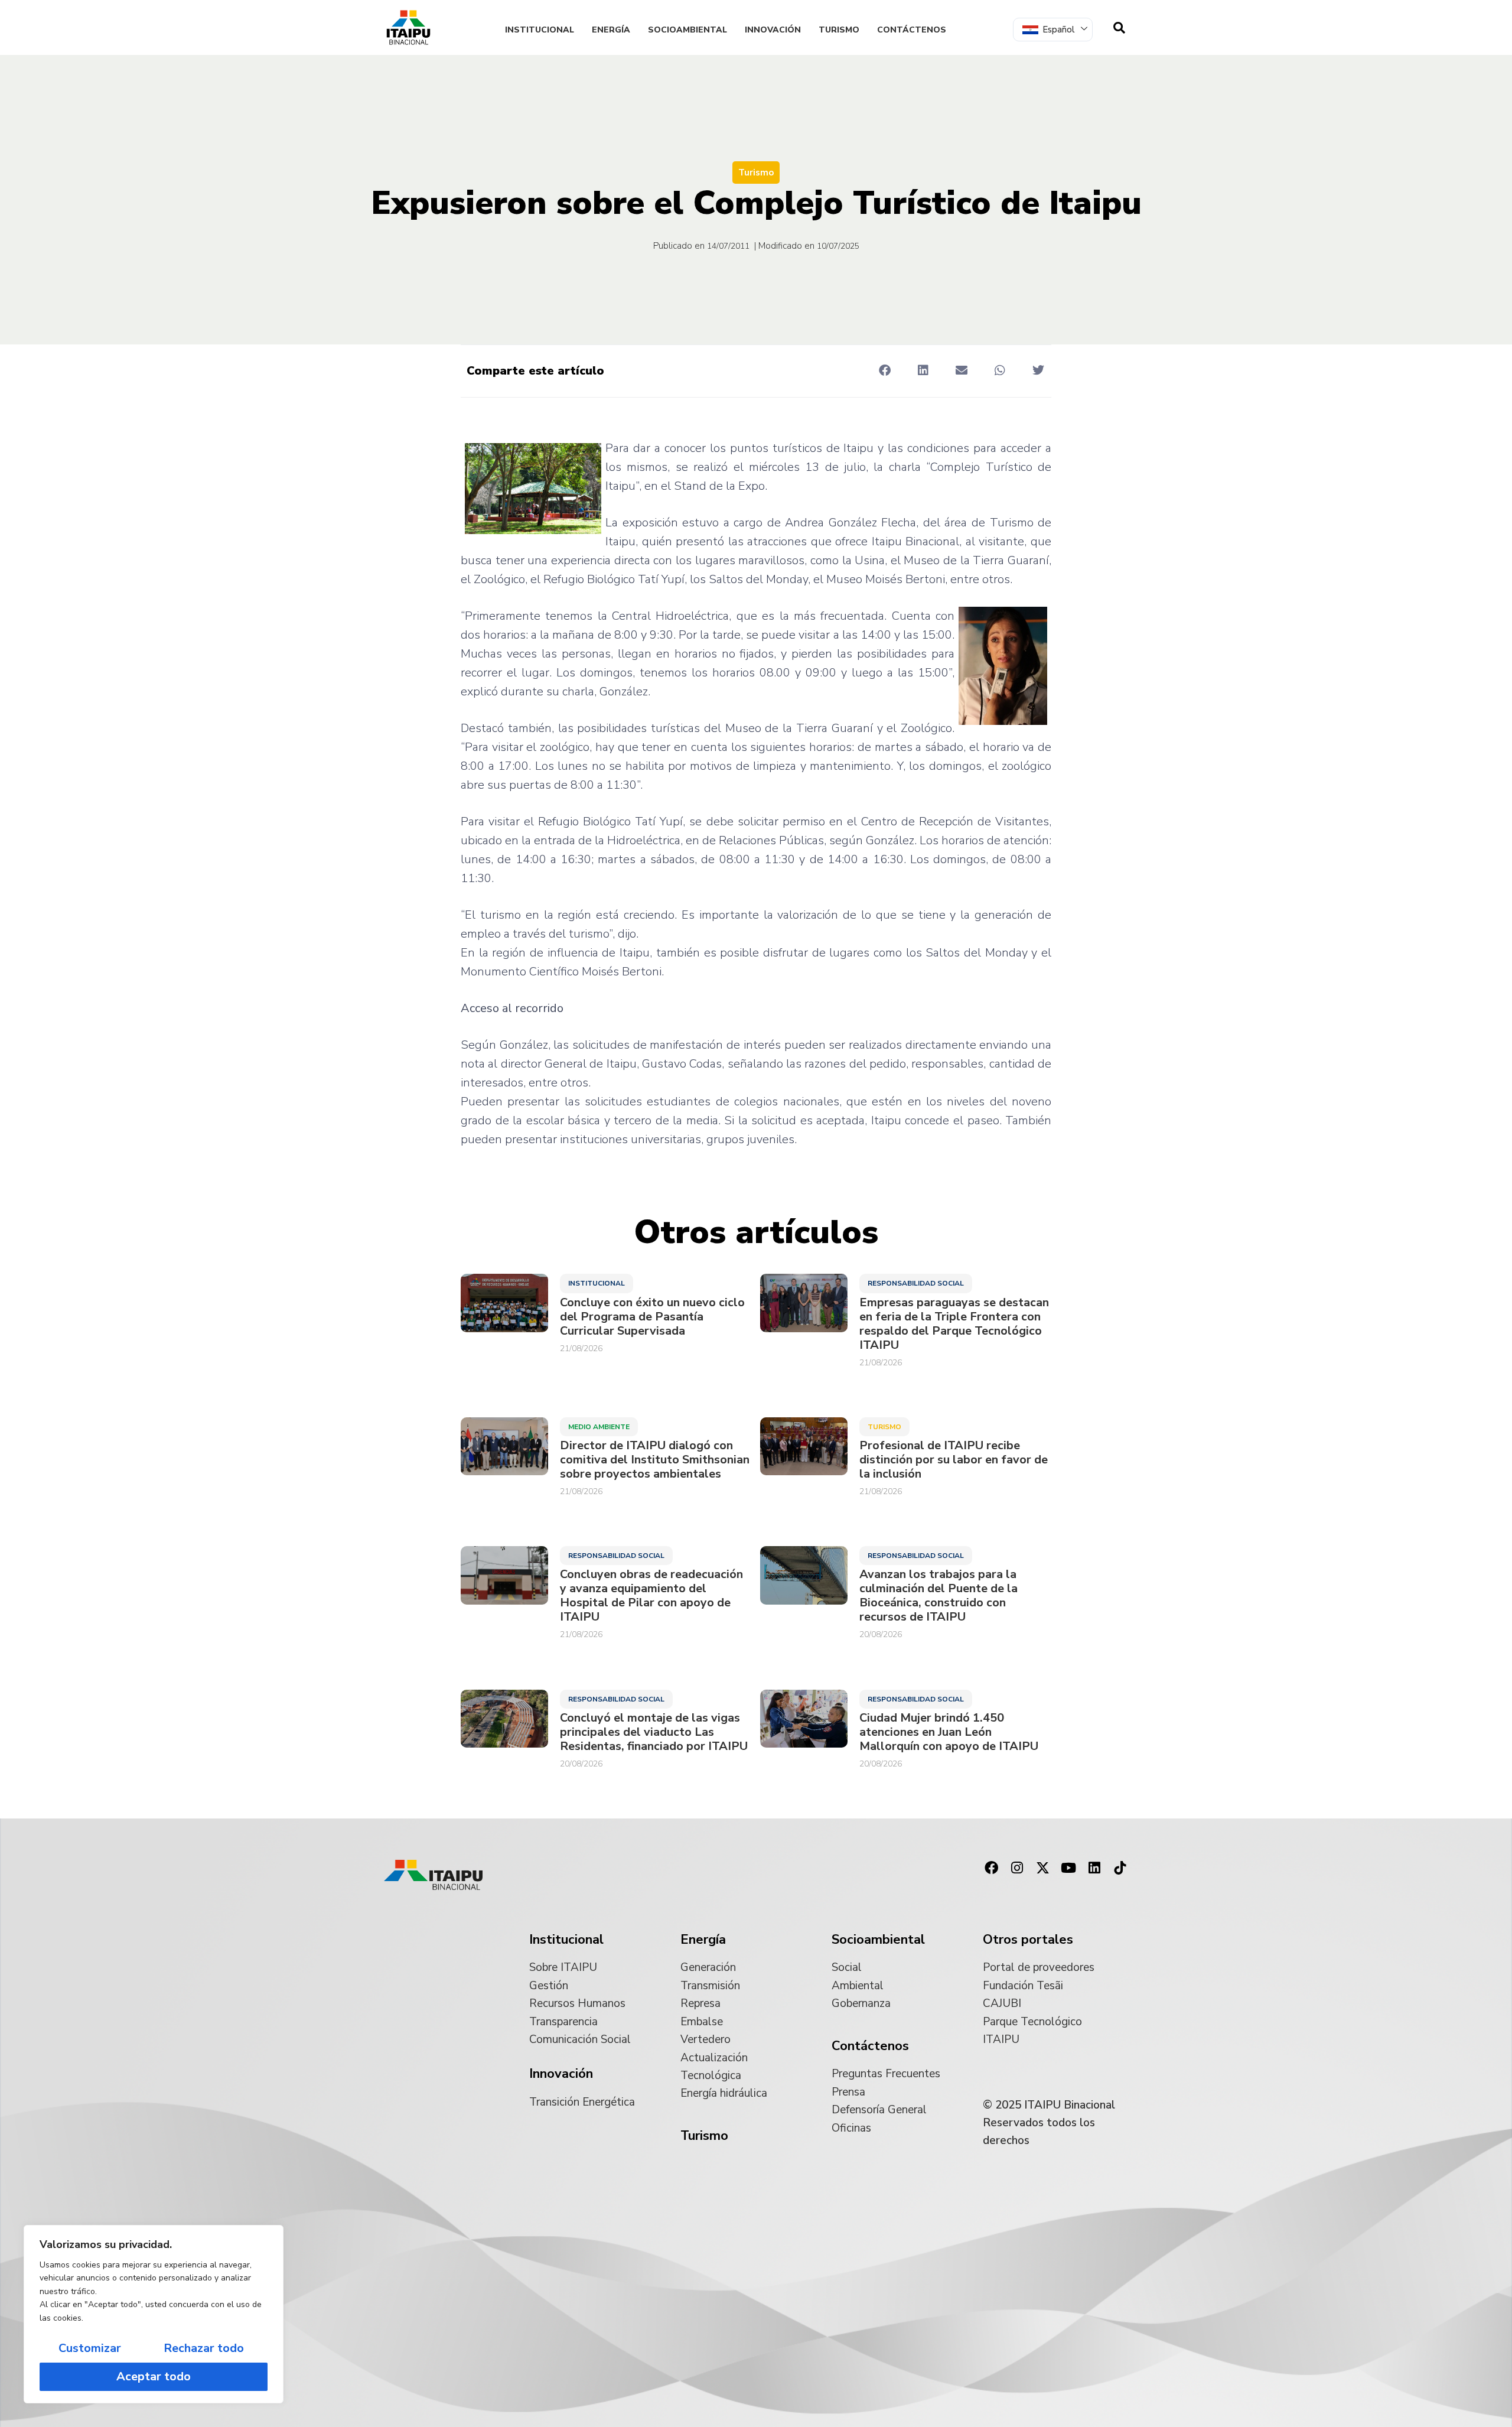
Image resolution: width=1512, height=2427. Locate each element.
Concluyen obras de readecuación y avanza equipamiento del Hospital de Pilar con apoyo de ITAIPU (651, 1596)
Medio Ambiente (599, 1427)
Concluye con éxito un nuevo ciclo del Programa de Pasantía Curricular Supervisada (652, 1317)
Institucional (540, 30)
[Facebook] (991, 1868)
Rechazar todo (204, 2348)
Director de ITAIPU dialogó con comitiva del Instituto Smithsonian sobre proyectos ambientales (655, 1460)
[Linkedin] (1094, 1868)
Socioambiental (687, 30)
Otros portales (1028, 1940)
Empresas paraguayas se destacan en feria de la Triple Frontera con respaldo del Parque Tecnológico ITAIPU (954, 1324)
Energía (611, 30)
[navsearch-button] (1119, 28)
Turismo (839, 30)
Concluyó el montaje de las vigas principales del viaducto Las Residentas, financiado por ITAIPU (654, 1732)
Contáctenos (912, 30)
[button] (884, 370)
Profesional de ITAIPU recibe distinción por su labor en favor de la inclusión (954, 1460)
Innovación (773, 30)
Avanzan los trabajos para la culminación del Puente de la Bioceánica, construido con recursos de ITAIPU (939, 1596)
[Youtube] (1068, 1868)
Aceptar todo (154, 2376)
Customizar (90, 2348)
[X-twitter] (1043, 1868)
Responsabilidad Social (916, 1283)
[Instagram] (1017, 1868)
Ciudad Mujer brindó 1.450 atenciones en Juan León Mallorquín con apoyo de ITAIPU (949, 1732)
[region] (154, 2314)
